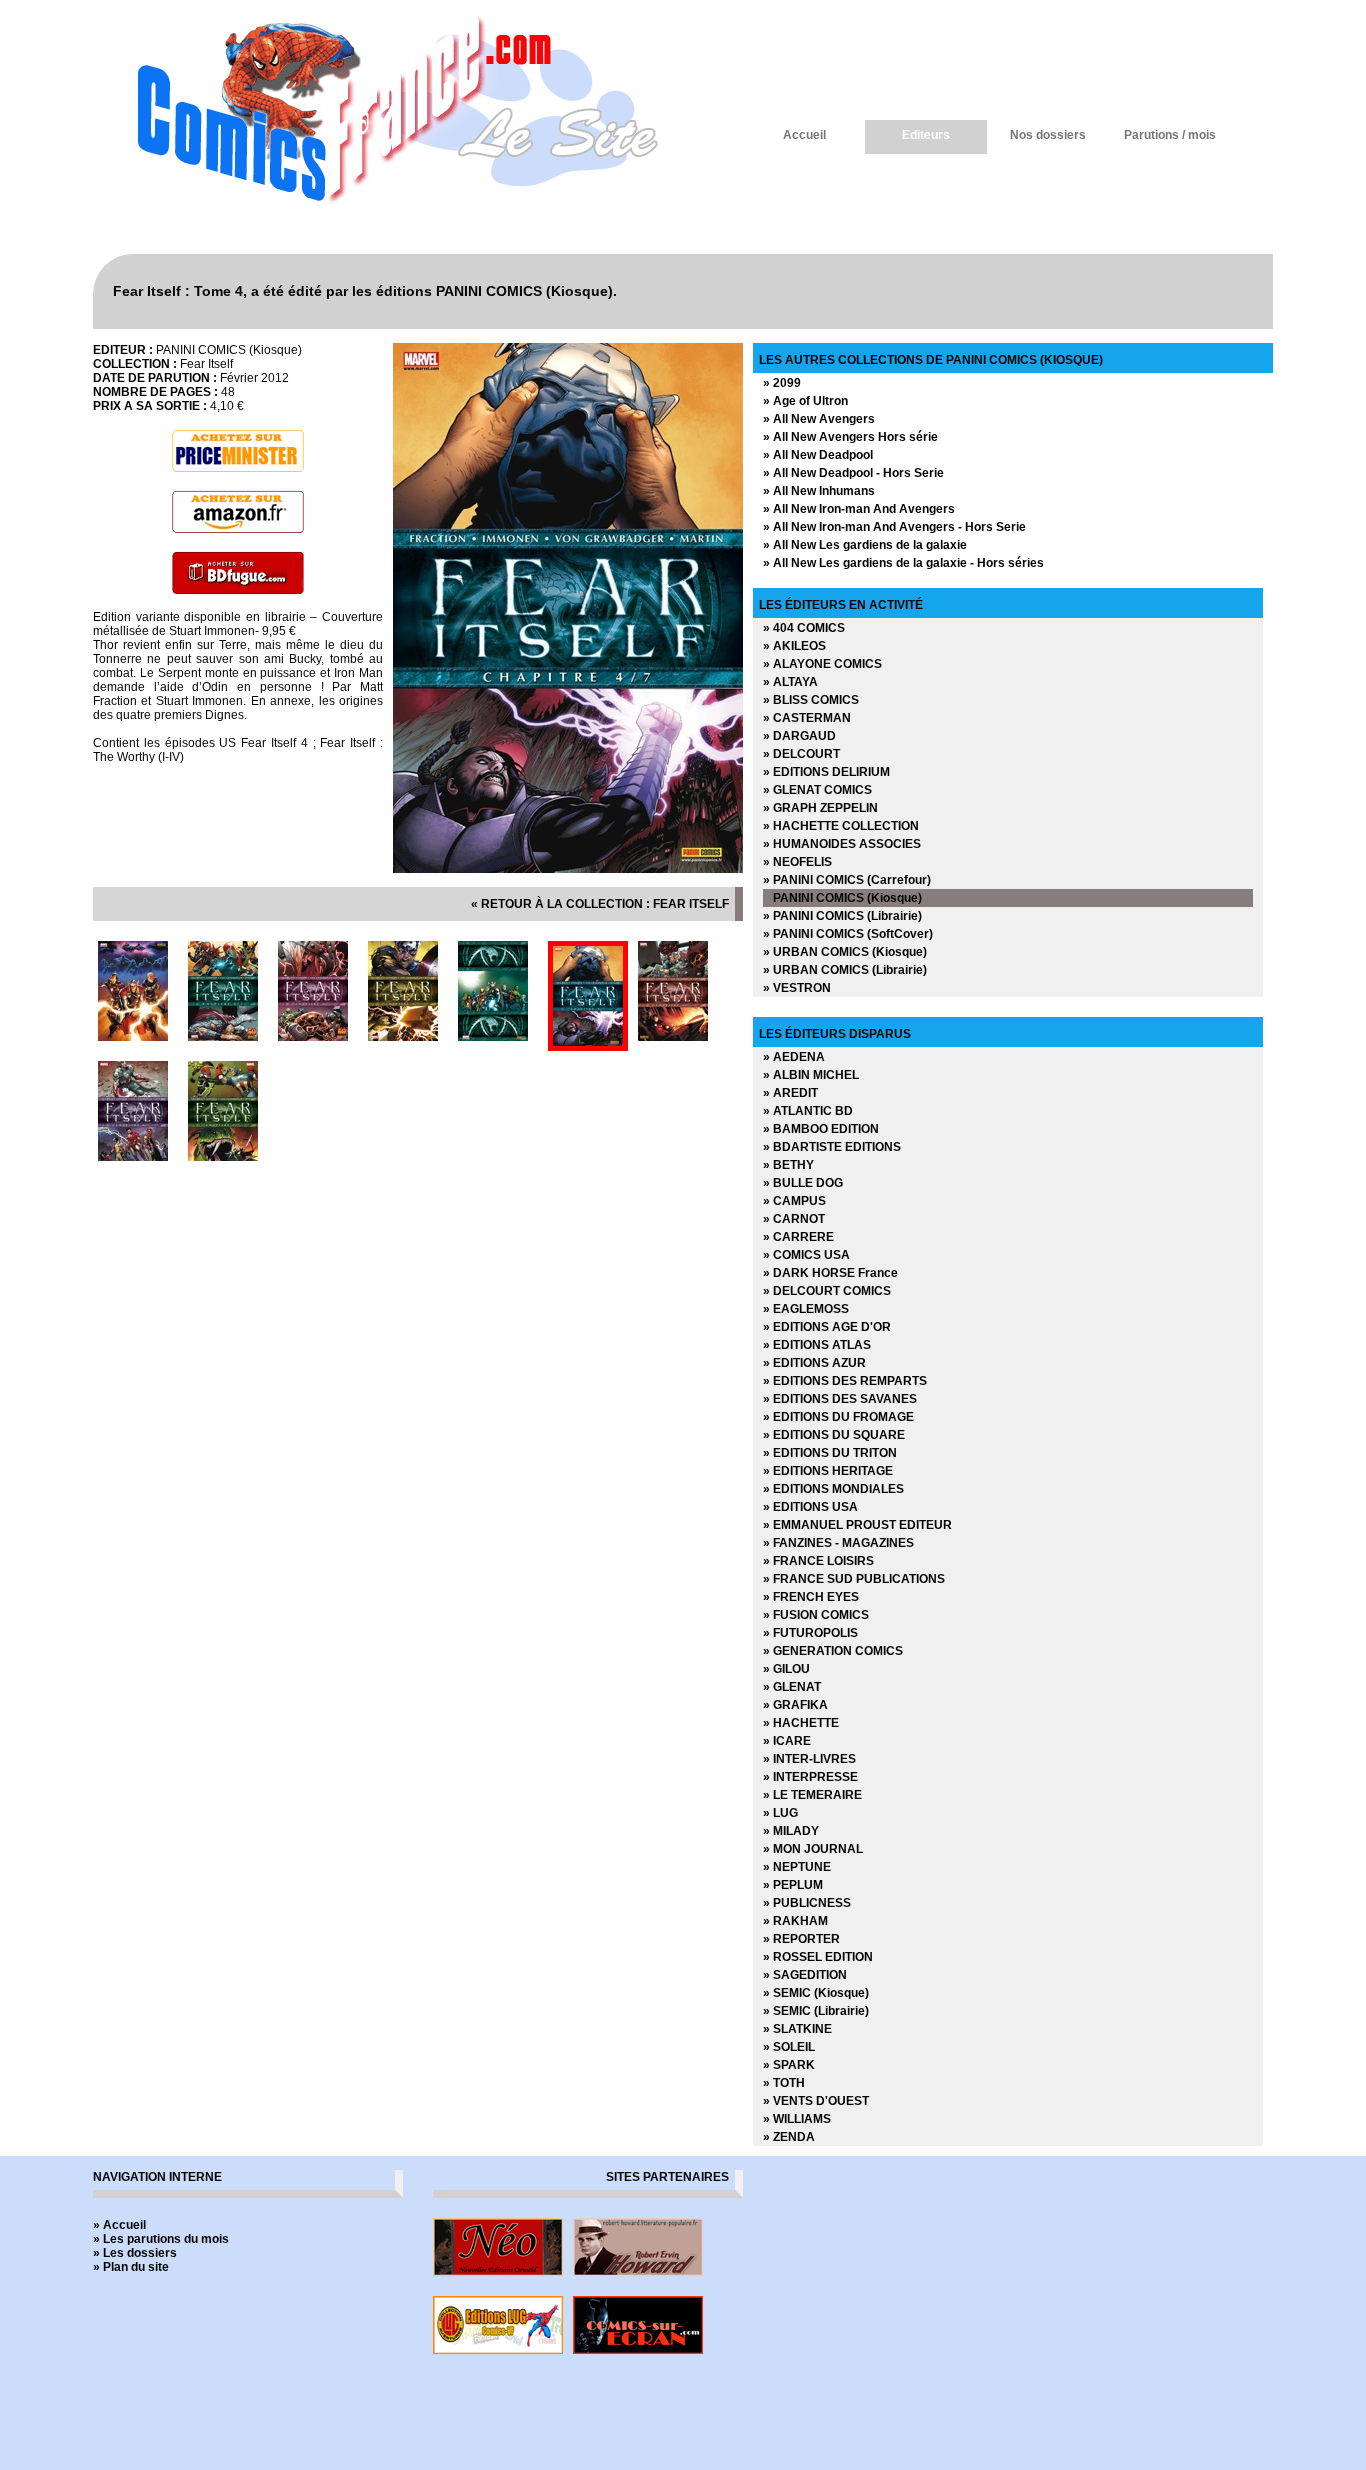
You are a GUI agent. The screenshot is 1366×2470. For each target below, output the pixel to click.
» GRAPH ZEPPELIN (820, 808)
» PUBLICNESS (807, 1903)
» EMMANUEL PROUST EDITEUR (857, 1525)
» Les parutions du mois (161, 2239)
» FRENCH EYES (811, 1597)
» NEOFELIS (797, 862)
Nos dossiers (1048, 135)
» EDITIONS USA (810, 1507)
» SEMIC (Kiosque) (816, 1993)
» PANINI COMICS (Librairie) (842, 916)
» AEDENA (794, 1057)
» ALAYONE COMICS (822, 664)
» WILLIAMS (797, 2119)
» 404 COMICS (804, 628)
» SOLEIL (789, 2047)
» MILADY (791, 1831)
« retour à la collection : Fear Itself (600, 904)
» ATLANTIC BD (808, 1111)
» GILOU (786, 1669)
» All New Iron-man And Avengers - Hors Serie (894, 527)
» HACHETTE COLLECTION (841, 826)
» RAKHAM (795, 1921)
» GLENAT (792, 1687)
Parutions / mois (1170, 135)
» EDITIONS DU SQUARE (834, 1435)
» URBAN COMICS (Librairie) (845, 970)
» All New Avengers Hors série (850, 437)
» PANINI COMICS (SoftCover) (848, 934)
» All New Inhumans (819, 491)
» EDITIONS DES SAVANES (840, 1399)
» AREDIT (790, 1093)
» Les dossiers (135, 2253)
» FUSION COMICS (816, 1615)
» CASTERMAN (807, 718)
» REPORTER (801, 1939)
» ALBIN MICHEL (811, 1075)
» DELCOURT (801, 754)
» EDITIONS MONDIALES (833, 1489)
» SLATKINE (797, 2029)
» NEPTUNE (797, 1867)
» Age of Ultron (805, 401)
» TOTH (784, 2083)
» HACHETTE (801, 1723)
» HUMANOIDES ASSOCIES (842, 844)
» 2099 (782, 383)
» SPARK (789, 2065)
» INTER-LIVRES (809, 1759)
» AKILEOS (794, 646)
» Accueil (119, 2225)
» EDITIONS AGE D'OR (827, 1327)
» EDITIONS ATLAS (817, 1345)
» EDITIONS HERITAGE (828, 1471)
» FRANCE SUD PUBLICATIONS (854, 1579)
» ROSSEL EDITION (818, 1957)
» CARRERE (798, 1237)
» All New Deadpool (818, 455)
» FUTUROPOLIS (810, 1633)
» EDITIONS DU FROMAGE (838, 1417)
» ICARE (787, 1741)
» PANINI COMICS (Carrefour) (847, 880)
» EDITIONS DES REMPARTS (845, 1381)
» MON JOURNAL (813, 1849)
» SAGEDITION (805, 1975)
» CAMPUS (794, 1201)
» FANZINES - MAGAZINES (838, 1543)
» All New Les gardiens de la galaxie (865, 545)
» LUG (780, 1813)
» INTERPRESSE (810, 1777)
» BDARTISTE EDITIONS (832, 1147)
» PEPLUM (793, 1885)
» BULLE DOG (803, 1183)
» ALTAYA (790, 682)
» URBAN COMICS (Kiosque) (845, 952)
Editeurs (926, 135)
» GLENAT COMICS (817, 790)
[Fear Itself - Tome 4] (568, 869)
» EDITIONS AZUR (814, 1363)
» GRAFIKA (795, 1705)
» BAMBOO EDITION (821, 1129)
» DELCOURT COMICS (827, 1291)
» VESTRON (797, 988)
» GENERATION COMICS (833, 1651)
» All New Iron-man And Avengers (859, 509)
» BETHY (788, 1165)
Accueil (804, 135)
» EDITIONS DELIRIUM (826, 772)
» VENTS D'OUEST (816, 2101)
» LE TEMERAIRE (812, 1795)
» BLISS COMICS (811, 700)
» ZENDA (789, 2137)
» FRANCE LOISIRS (818, 1561)
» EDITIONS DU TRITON (830, 1453)
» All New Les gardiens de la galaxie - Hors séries (903, 563)
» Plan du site (131, 2267)
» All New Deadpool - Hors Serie (853, 473)
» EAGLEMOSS (806, 1309)
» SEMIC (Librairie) (816, 2011)
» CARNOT (794, 1219)
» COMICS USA (806, 1255)
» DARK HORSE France (830, 1273)
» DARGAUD (799, 736)
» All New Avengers (819, 419)
